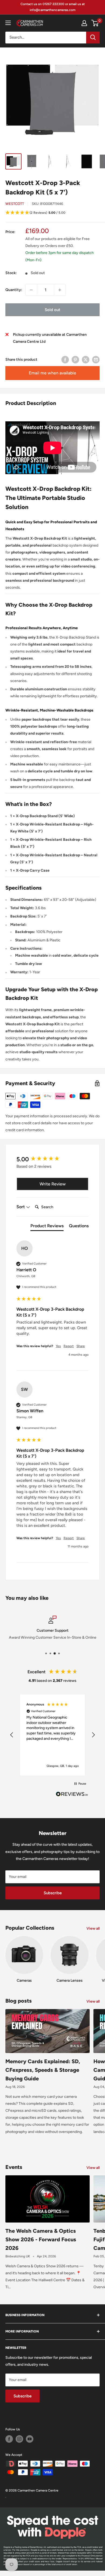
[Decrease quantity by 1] (31, 290)
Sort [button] (21, 1207)
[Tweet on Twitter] (86, 360)
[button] (52, 213)
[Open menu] (8, 23)
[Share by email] (96, 360)
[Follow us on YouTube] (30, 2439)
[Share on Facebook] (65, 360)
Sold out (52, 310)
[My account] (84, 23)
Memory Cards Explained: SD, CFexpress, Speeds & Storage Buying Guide (43, 2070)
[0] (95, 23)
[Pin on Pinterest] (75, 360)
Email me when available (52, 373)
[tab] (47, 1227)
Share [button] (81, 1346)
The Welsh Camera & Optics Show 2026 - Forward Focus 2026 (41, 2239)
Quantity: (14, 290)
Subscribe (53, 1893)
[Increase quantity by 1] (60, 290)
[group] (52, 1159)
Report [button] (69, 1346)
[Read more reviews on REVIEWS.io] (72, 1796)
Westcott (15, 204)
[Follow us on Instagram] (19, 2439)
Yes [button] (58, 1346)
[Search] (93, 38)
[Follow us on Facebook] (9, 2439)
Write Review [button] (53, 1184)
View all (93, 1928)
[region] (52, 1735)
